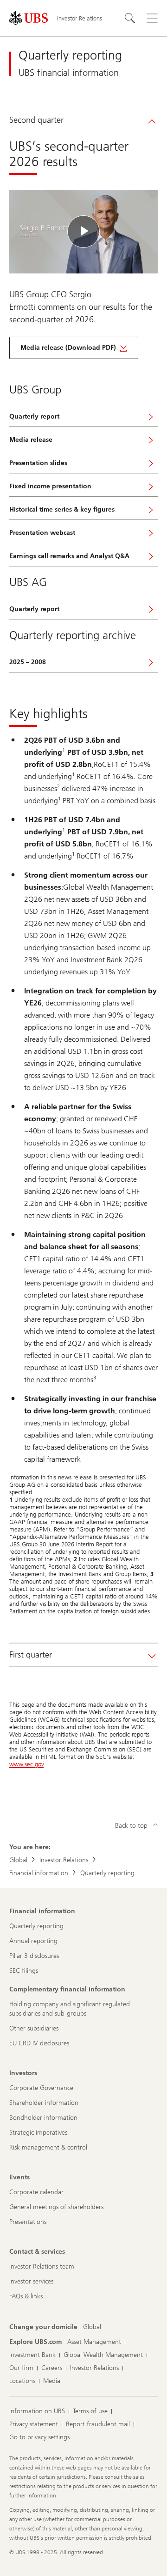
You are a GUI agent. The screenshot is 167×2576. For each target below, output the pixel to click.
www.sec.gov (26, 1764)
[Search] (130, 18)
